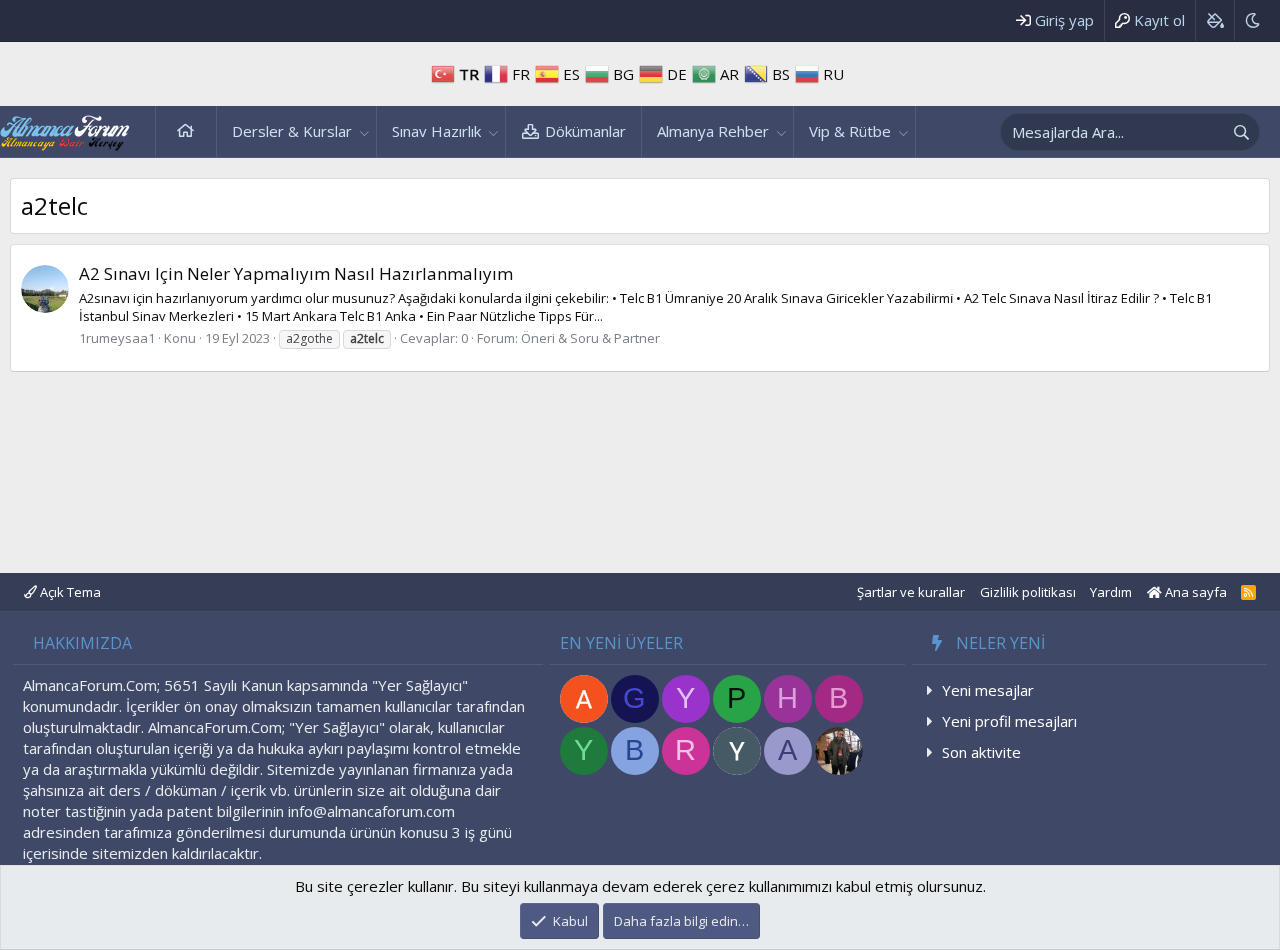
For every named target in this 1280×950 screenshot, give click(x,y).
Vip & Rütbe (850, 131)
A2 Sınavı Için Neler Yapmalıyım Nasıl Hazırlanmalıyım (296, 273)
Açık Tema (69, 592)
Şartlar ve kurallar (911, 592)
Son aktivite (981, 752)
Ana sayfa (186, 131)
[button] (365, 131)
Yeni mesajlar (988, 690)
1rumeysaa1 (117, 338)
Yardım (1111, 592)
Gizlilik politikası (1028, 592)
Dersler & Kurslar (292, 131)
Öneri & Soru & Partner (590, 338)
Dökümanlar (585, 131)
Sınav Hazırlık (436, 131)
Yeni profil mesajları (1009, 721)
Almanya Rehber (713, 131)
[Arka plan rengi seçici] (1214, 20)
